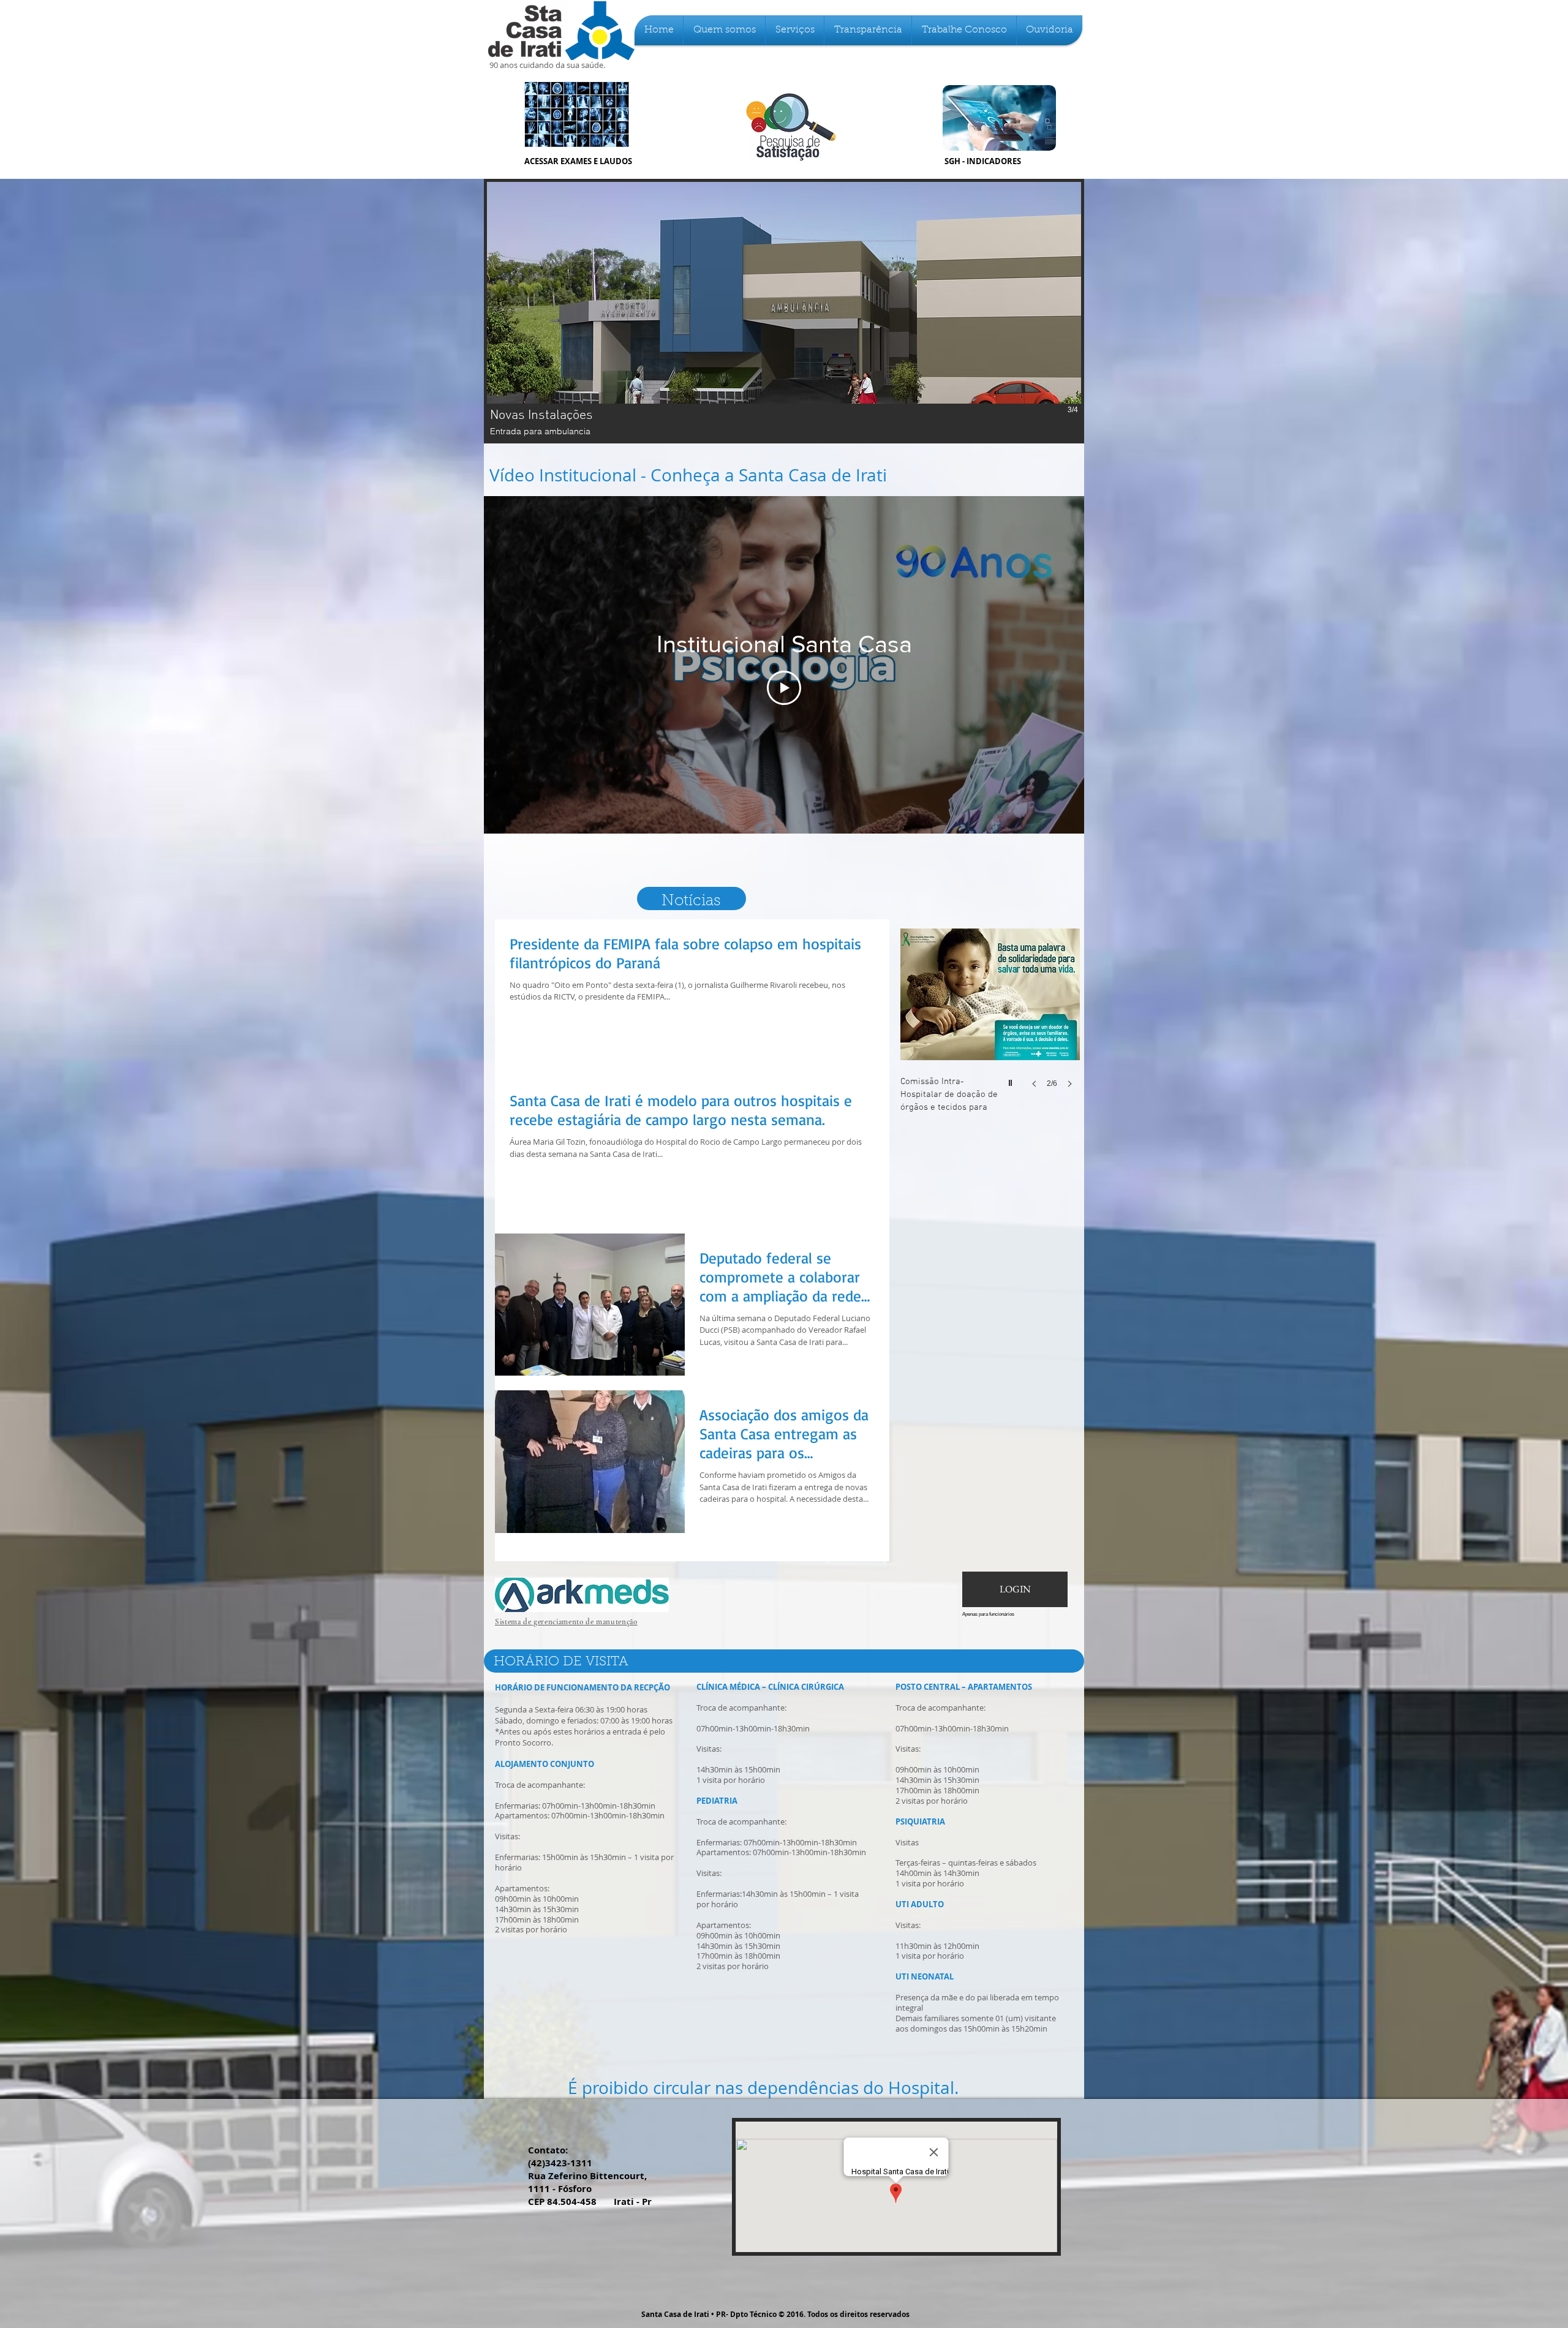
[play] (1012, 1080)
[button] (724, 30)
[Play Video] (784, 688)
